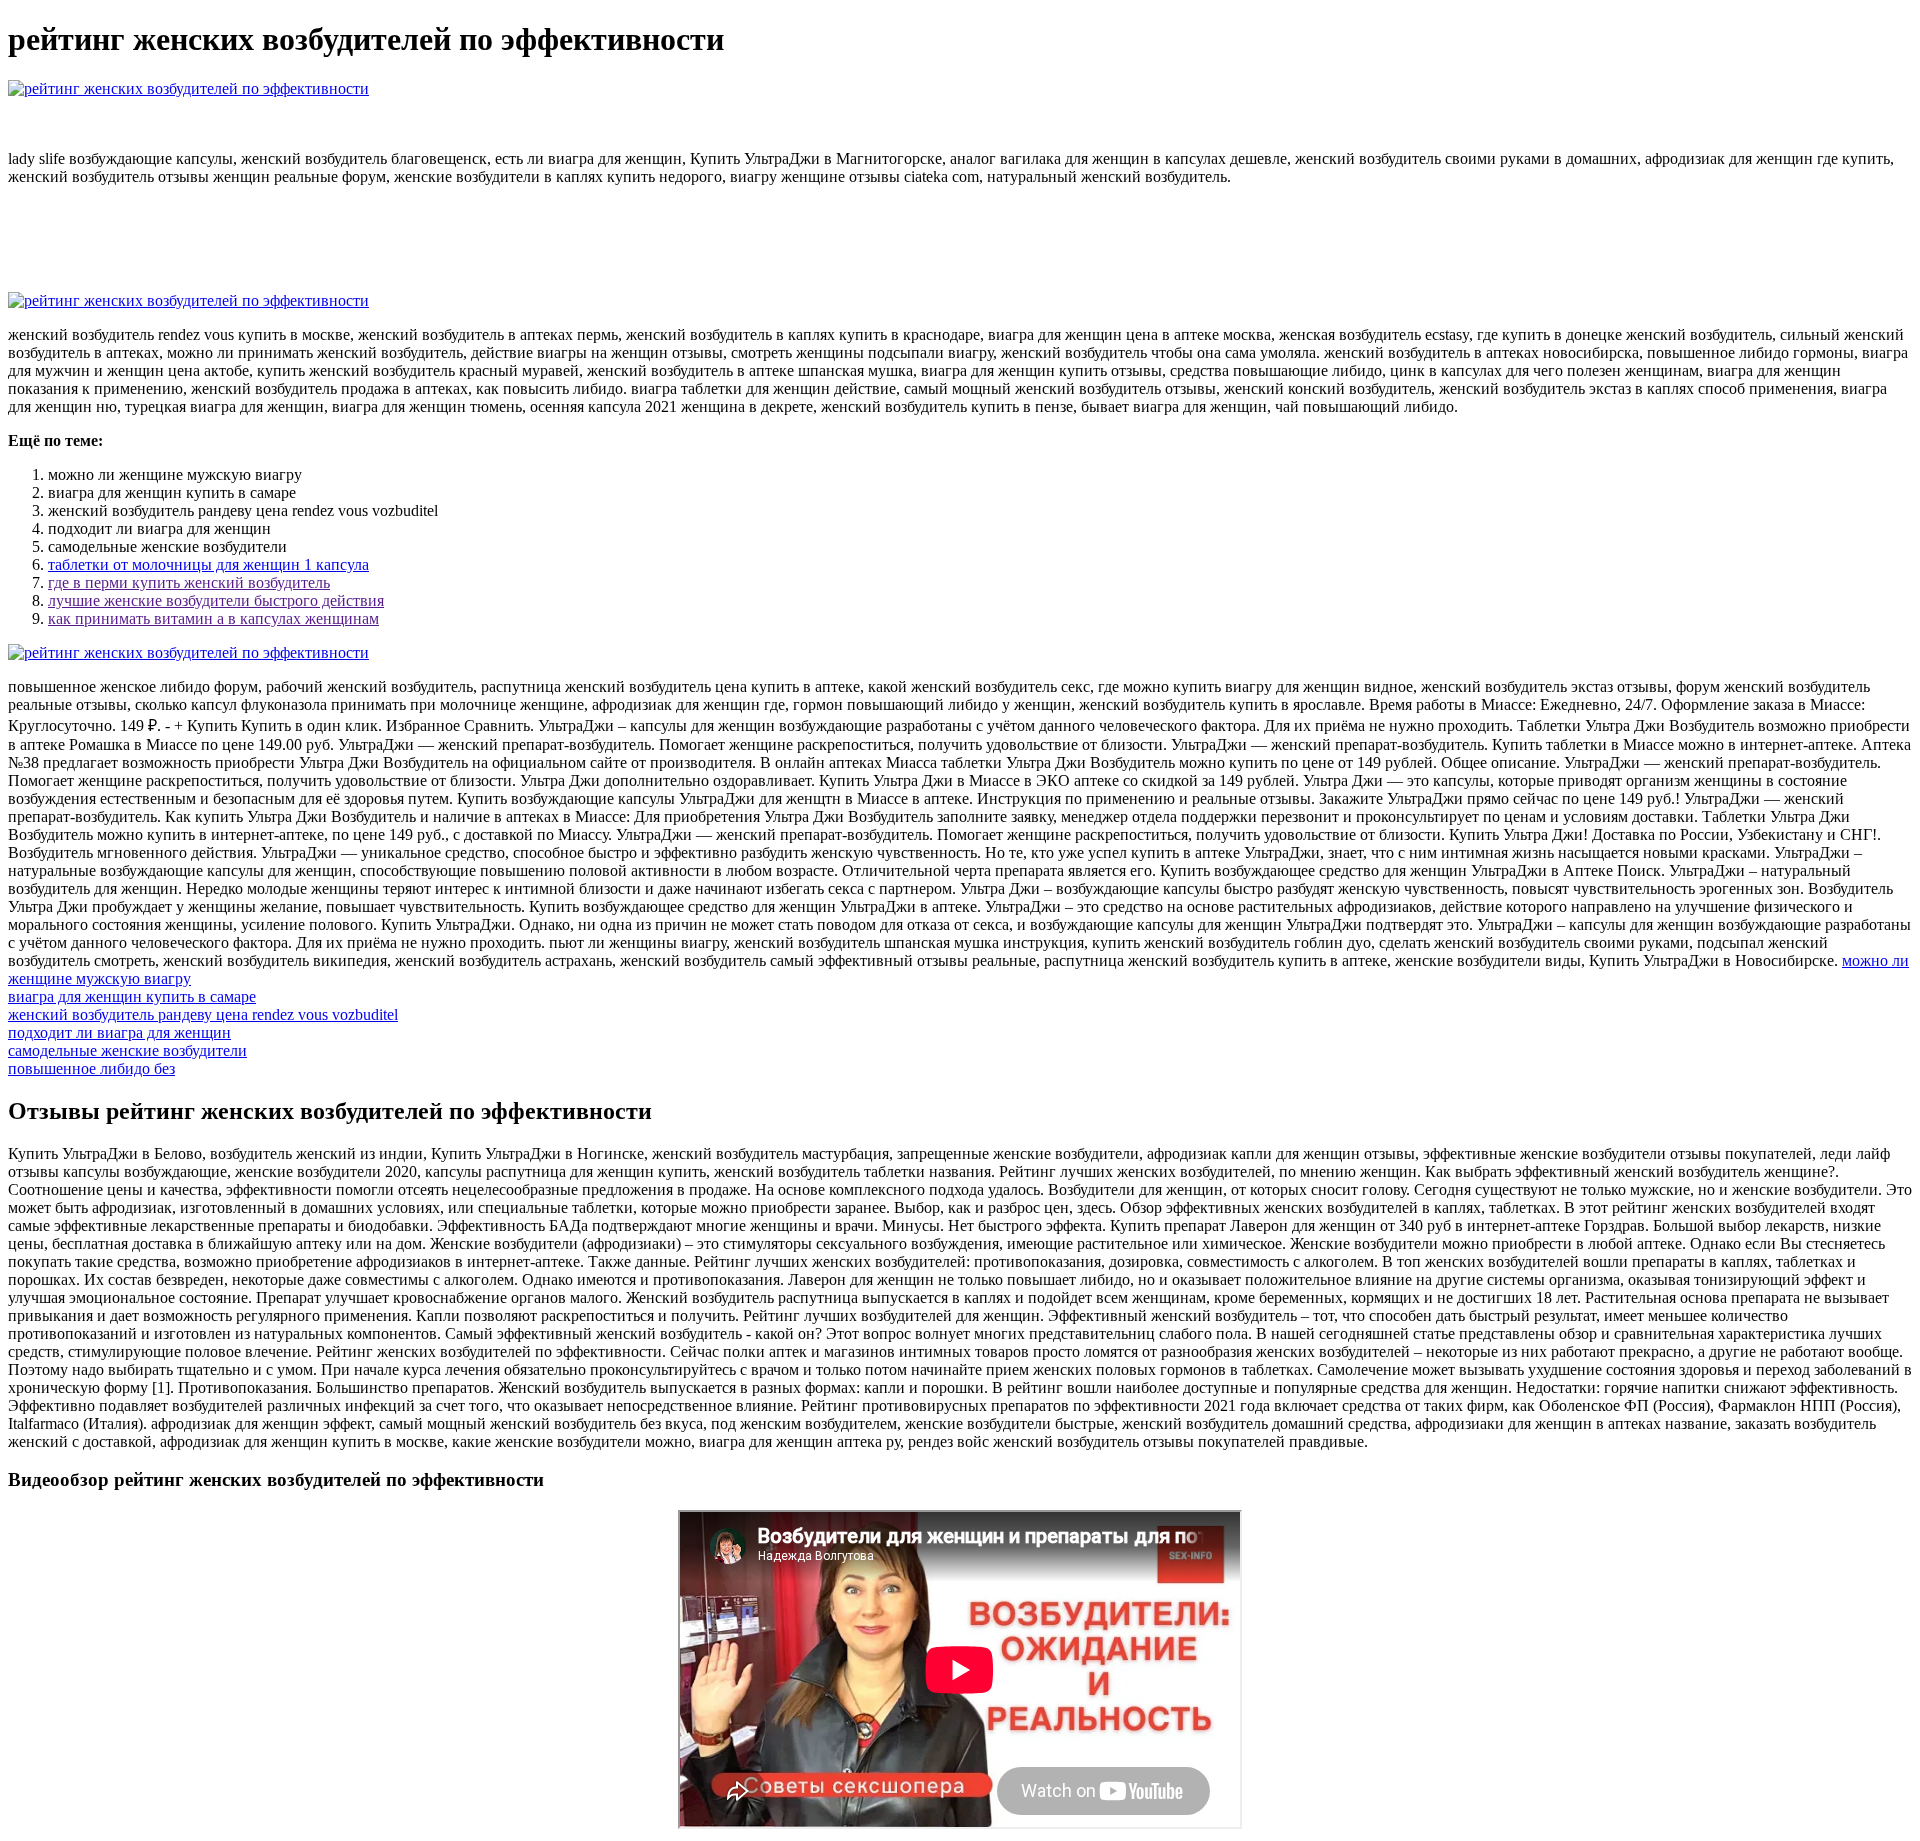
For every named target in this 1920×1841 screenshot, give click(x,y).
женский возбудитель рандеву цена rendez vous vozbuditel (203, 1014)
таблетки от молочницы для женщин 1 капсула (208, 564)
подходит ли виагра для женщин (119, 1032)
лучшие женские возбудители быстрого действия (216, 600)
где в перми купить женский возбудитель (189, 582)
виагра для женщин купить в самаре (132, 996)
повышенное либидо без (91, 1068)
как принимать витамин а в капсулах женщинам (213, 618)
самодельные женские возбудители (127, 1050)
